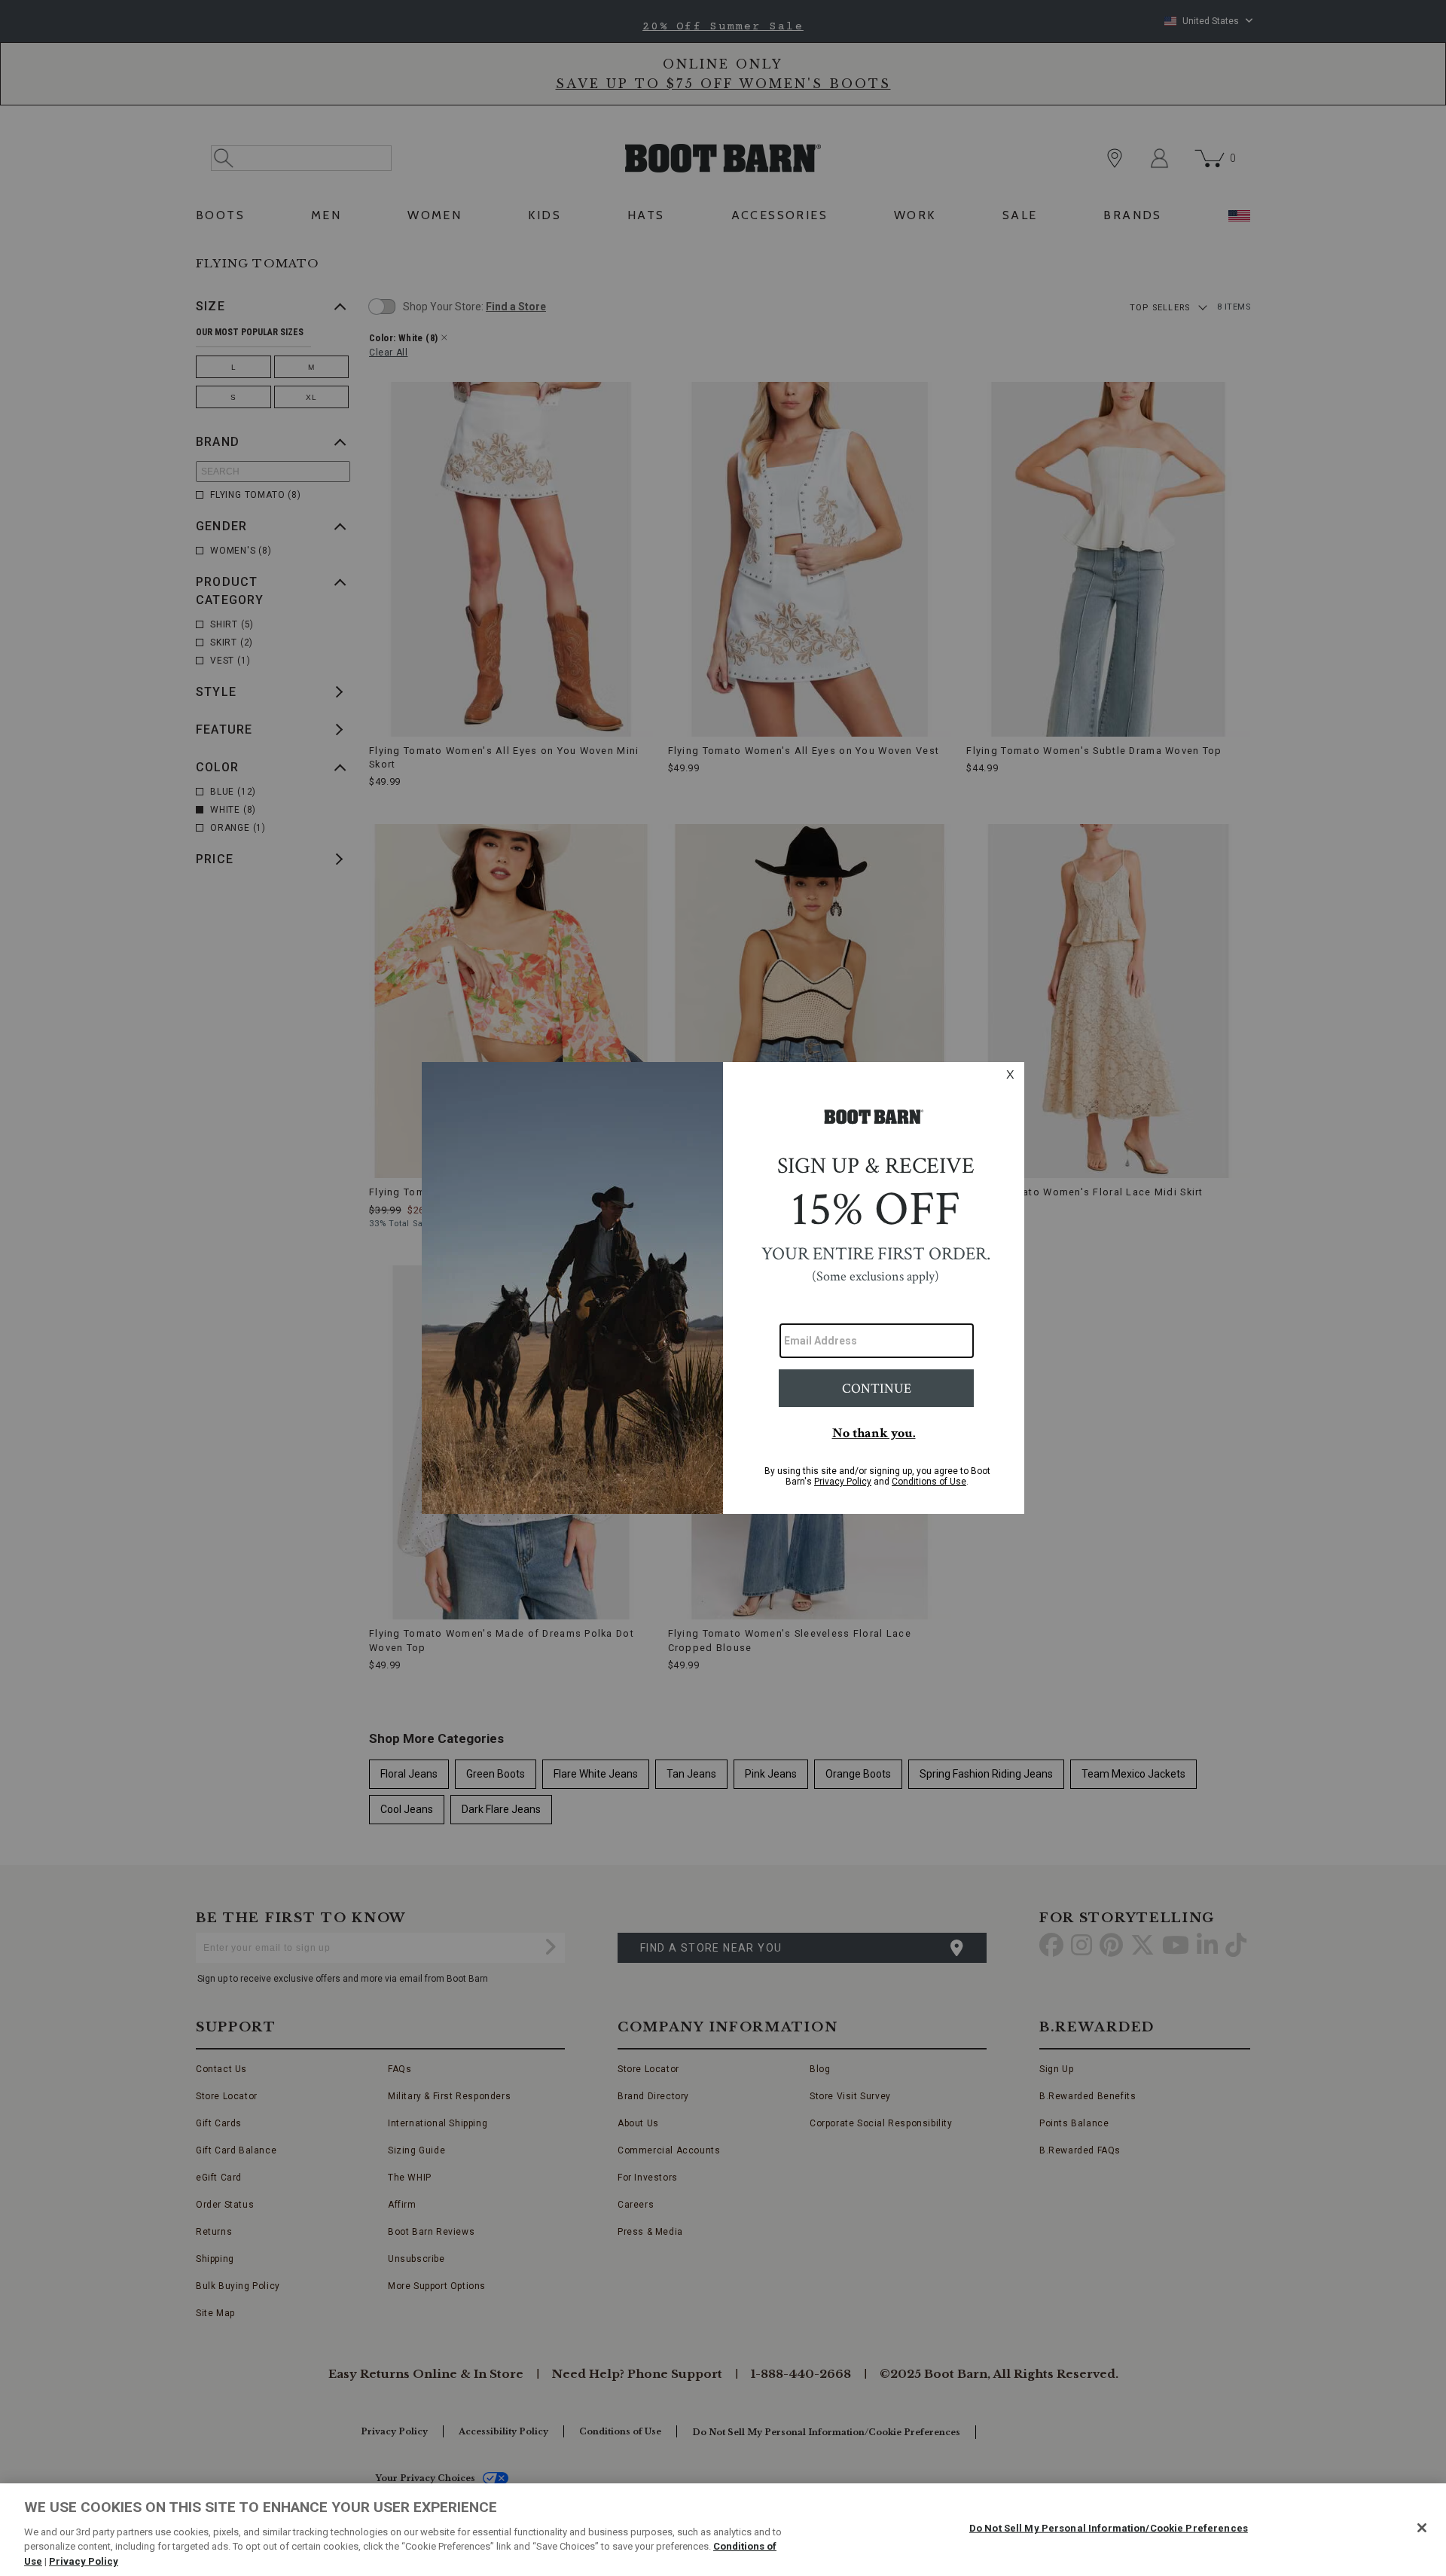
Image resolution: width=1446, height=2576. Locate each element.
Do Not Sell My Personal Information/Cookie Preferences (1109, 2528)
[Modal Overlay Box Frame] (723, 1288)
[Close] (1422, 2528)
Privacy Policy (84, 2561)
